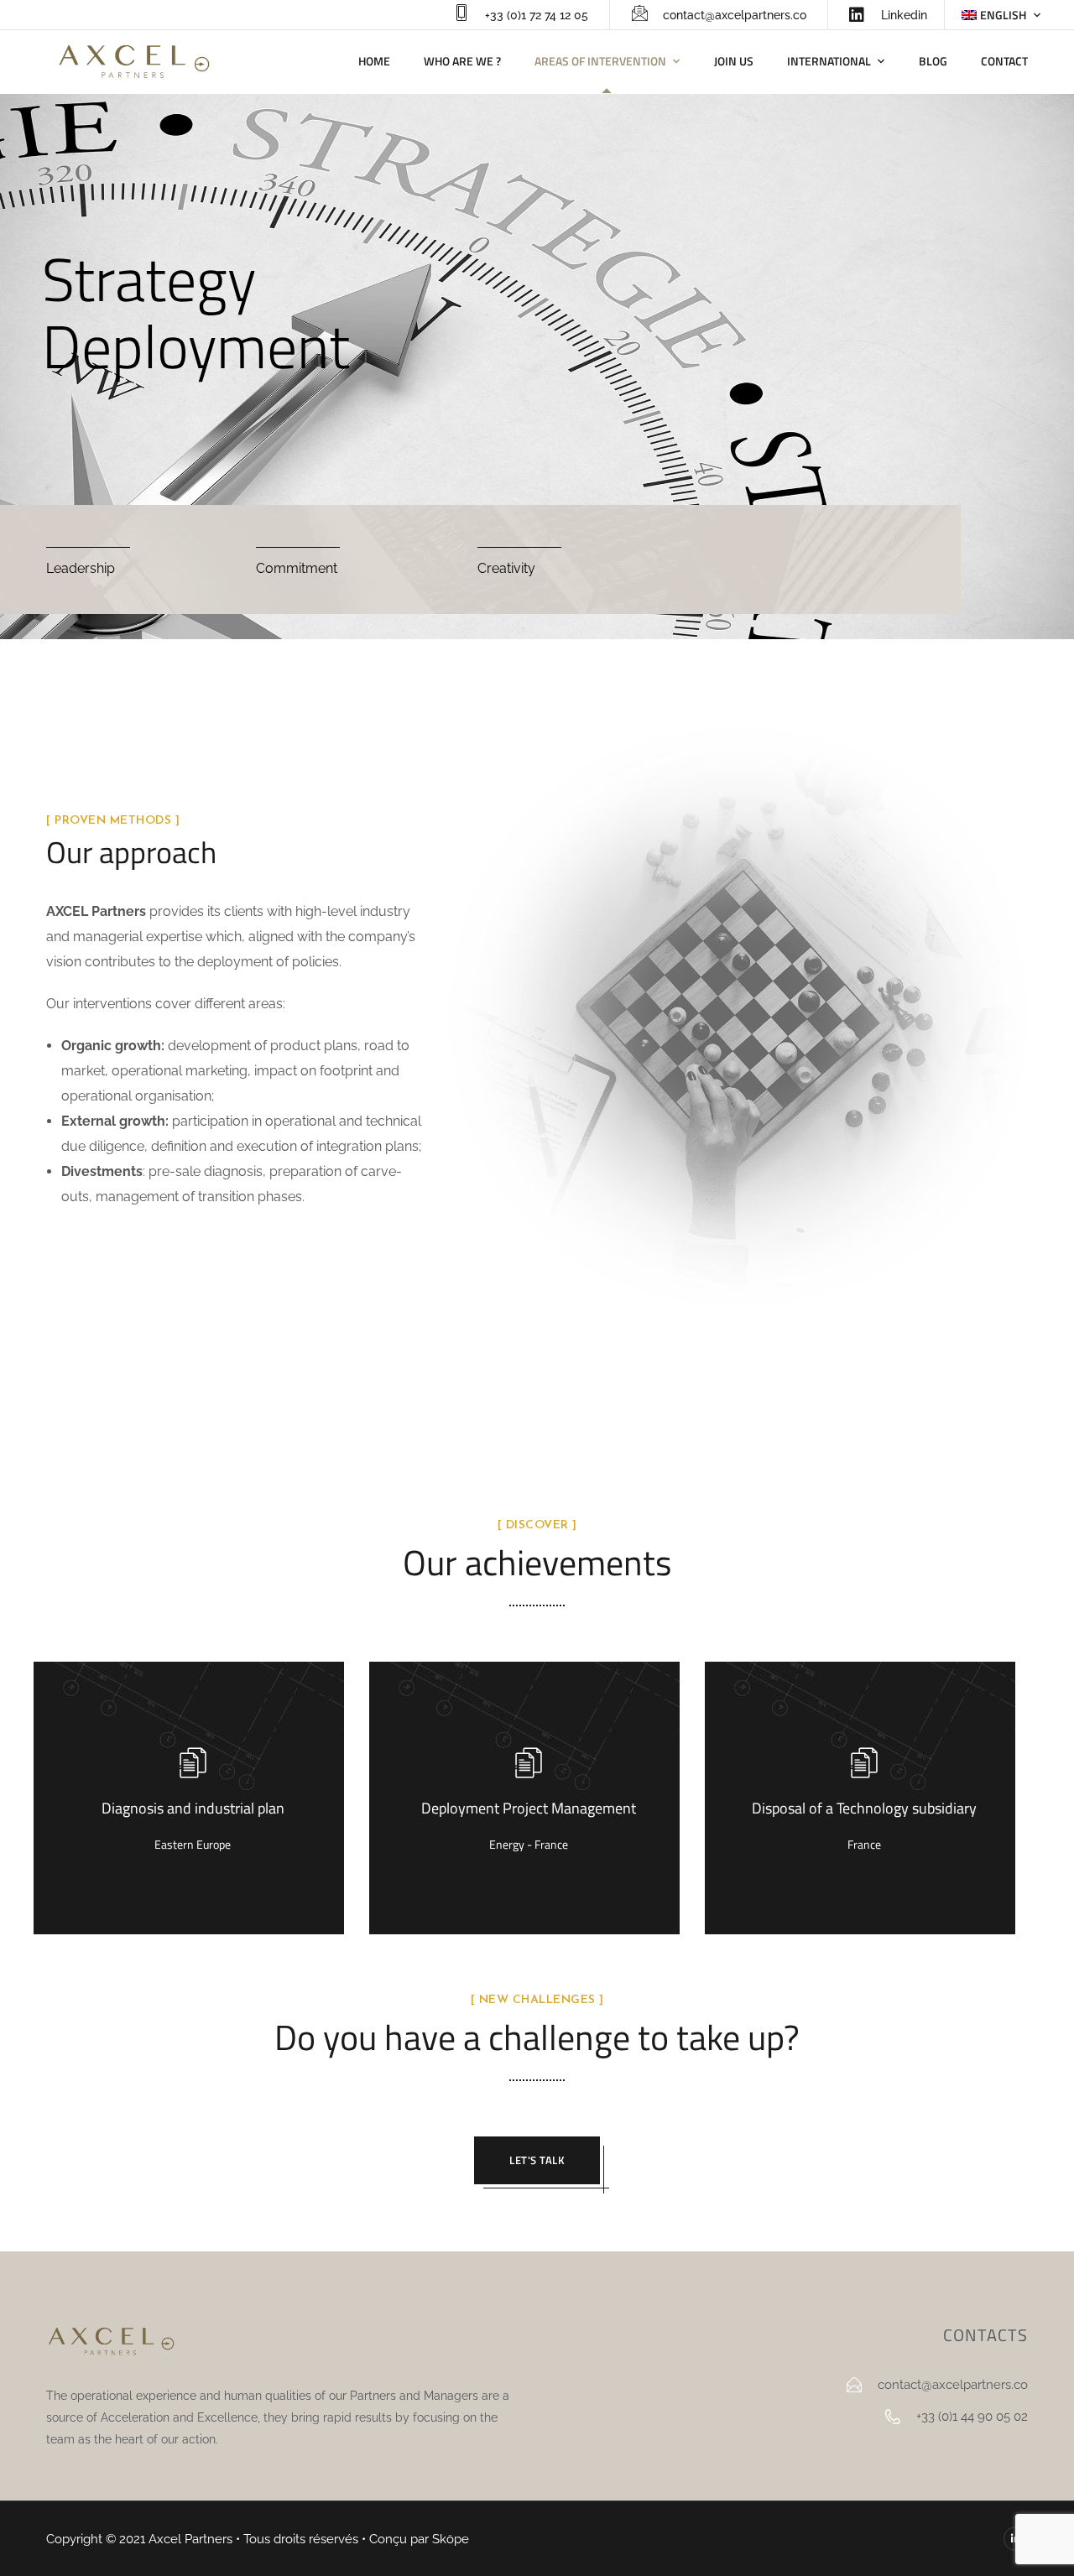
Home (374, 61)
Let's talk (537, 2160)
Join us (734, 61)
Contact (1004, 61)
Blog (933, 61)
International (829, 61)
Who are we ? (462, 61)
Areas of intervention (600, 61)
